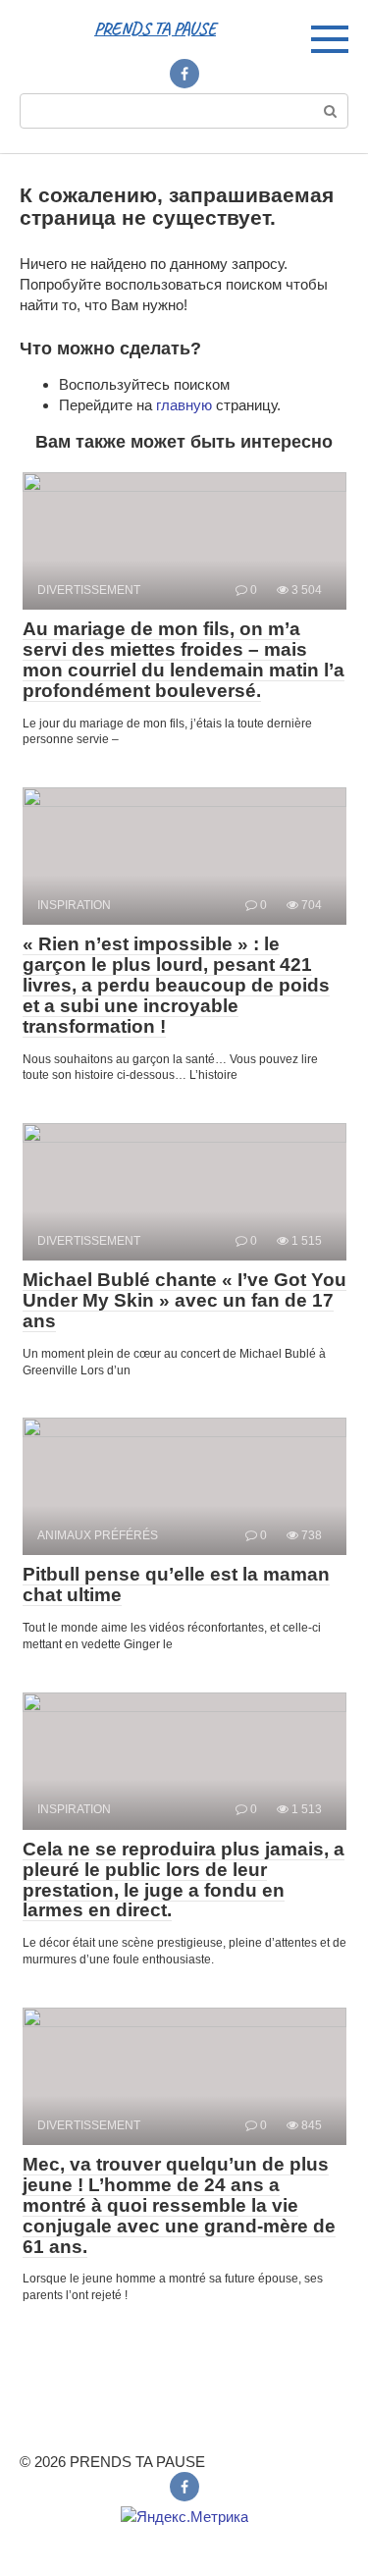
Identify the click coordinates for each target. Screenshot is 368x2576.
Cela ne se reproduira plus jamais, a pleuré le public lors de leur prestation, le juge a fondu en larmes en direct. (184, 1880)
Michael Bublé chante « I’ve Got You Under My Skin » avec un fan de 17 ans (184, 1300)
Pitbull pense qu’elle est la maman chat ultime (176, 1584)
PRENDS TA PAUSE (155, 28)
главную (184, 405)
